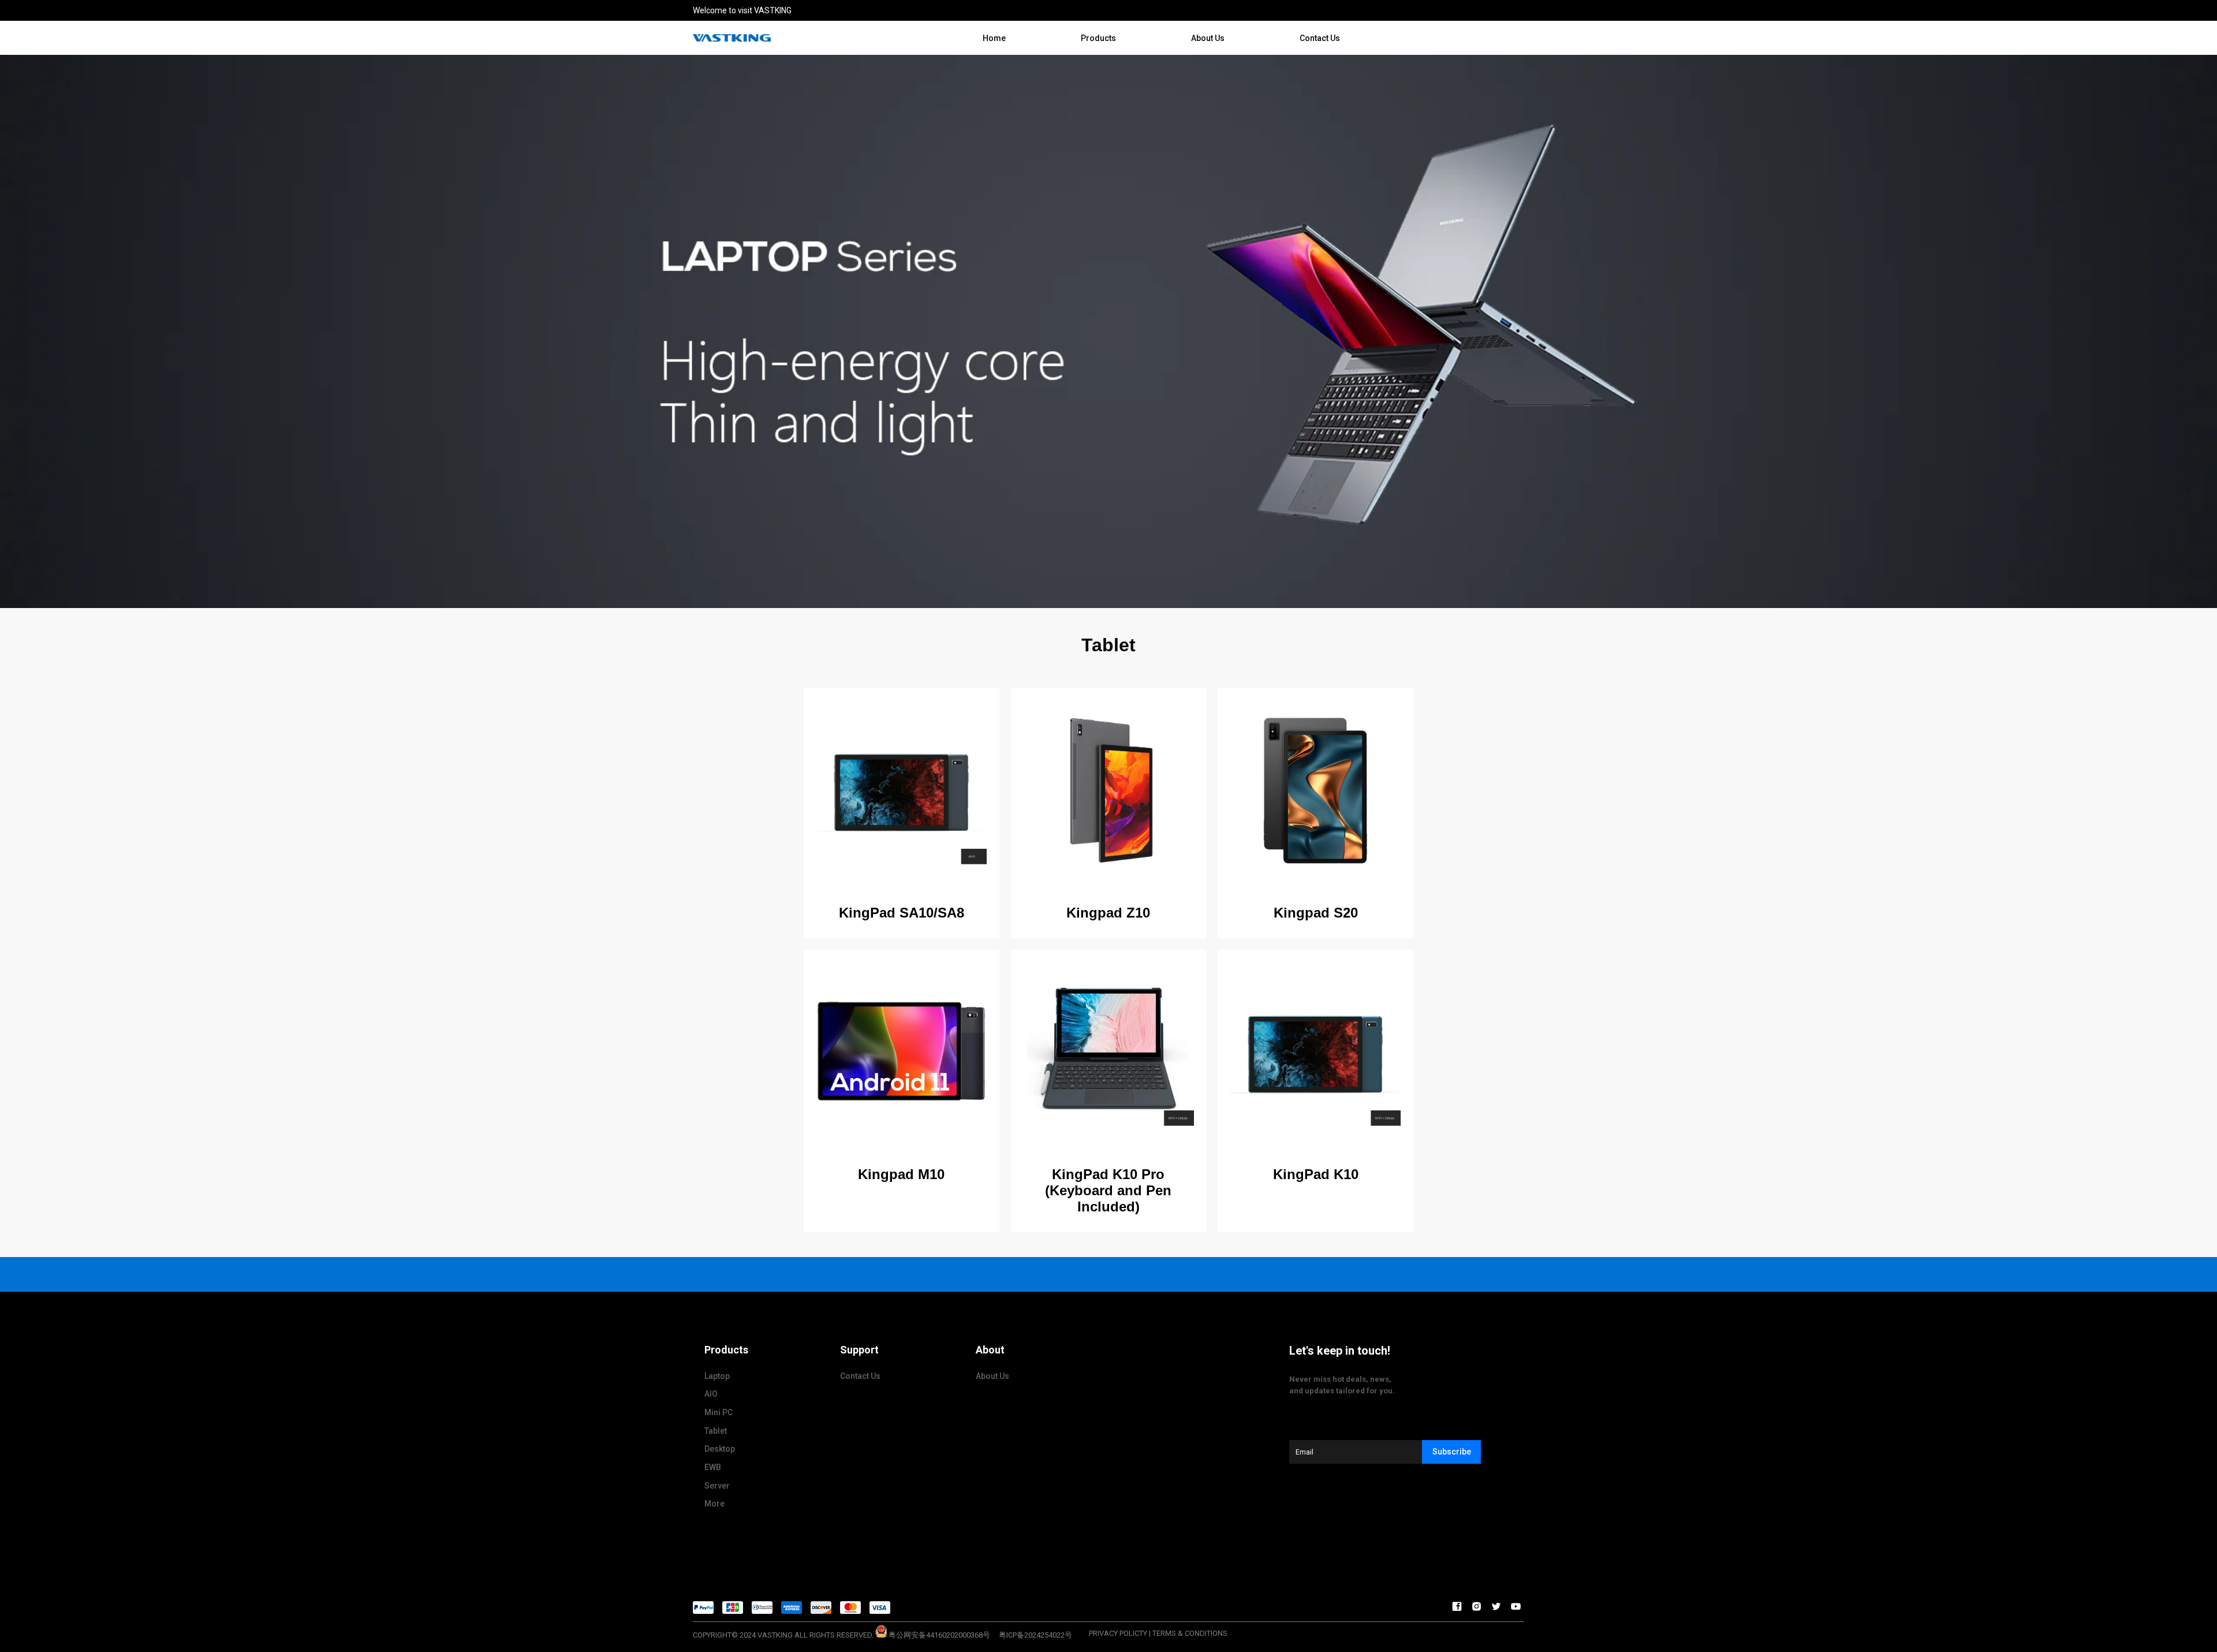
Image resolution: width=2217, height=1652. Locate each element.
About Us (1208, 38)
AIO (711, 1394)
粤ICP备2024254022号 (1035, 1635)
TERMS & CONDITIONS (1190, 1633)
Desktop (720, 1449)
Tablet (716, 1431)
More (714, 1504)
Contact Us (1320, 38)
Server (717, 1486)
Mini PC (719, 1412)
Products (1098, 38)
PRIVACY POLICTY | (1120, 1633)
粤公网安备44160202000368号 (939, 1635)
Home (994, 38)
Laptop (717, 1376)
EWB (713, 1467)
